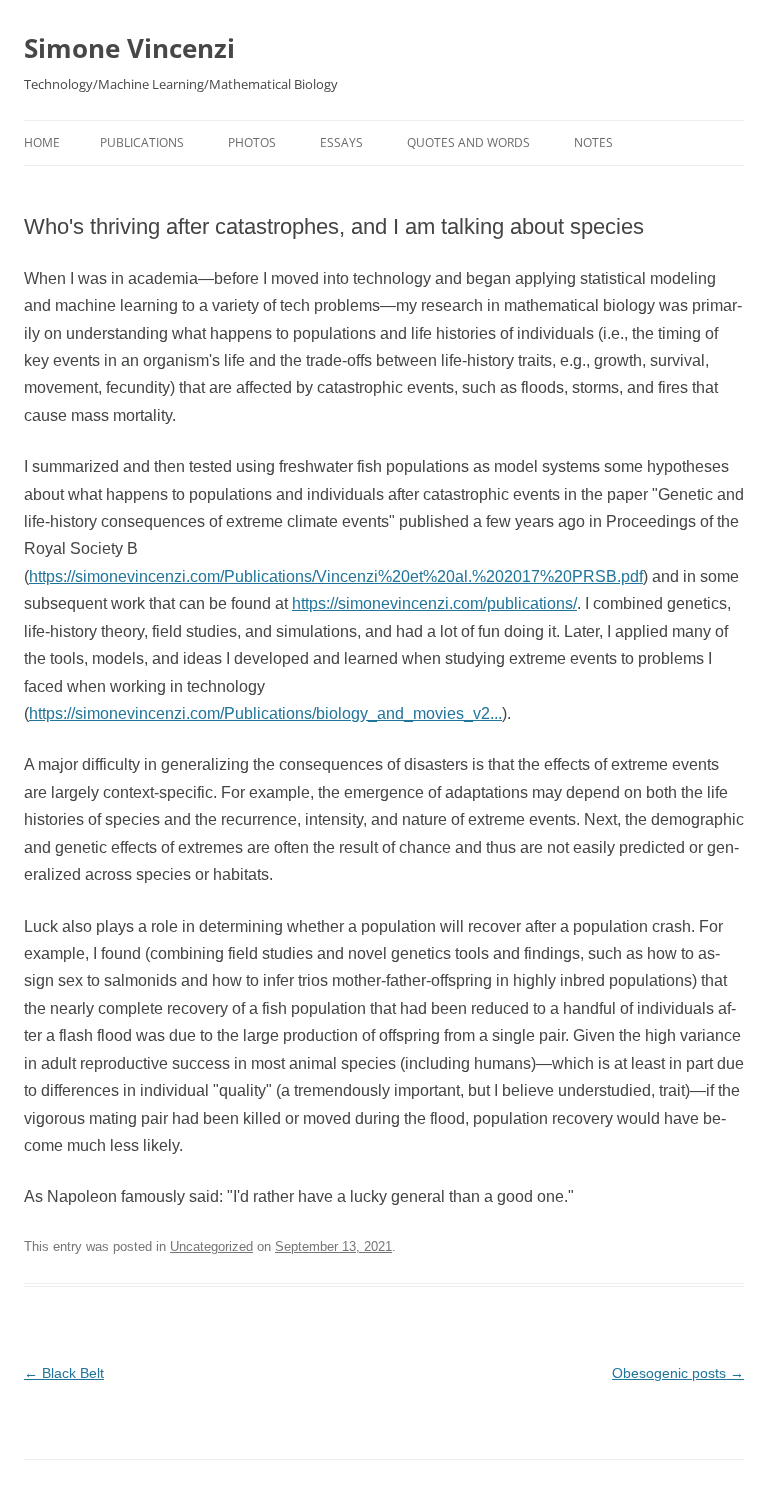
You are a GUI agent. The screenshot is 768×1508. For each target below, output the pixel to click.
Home (42, 142)
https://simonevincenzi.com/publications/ (434, 603)
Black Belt (64, 1373)
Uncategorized (211, 1246)
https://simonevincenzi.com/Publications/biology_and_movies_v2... (265, 713)
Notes (593, 142)
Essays (341, 142)
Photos (252, 142)
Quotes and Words (468, 142)
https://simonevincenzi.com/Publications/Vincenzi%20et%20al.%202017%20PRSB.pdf (336, 576)
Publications (142, 142)
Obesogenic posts (678, 1373)
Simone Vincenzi (129, 48)
